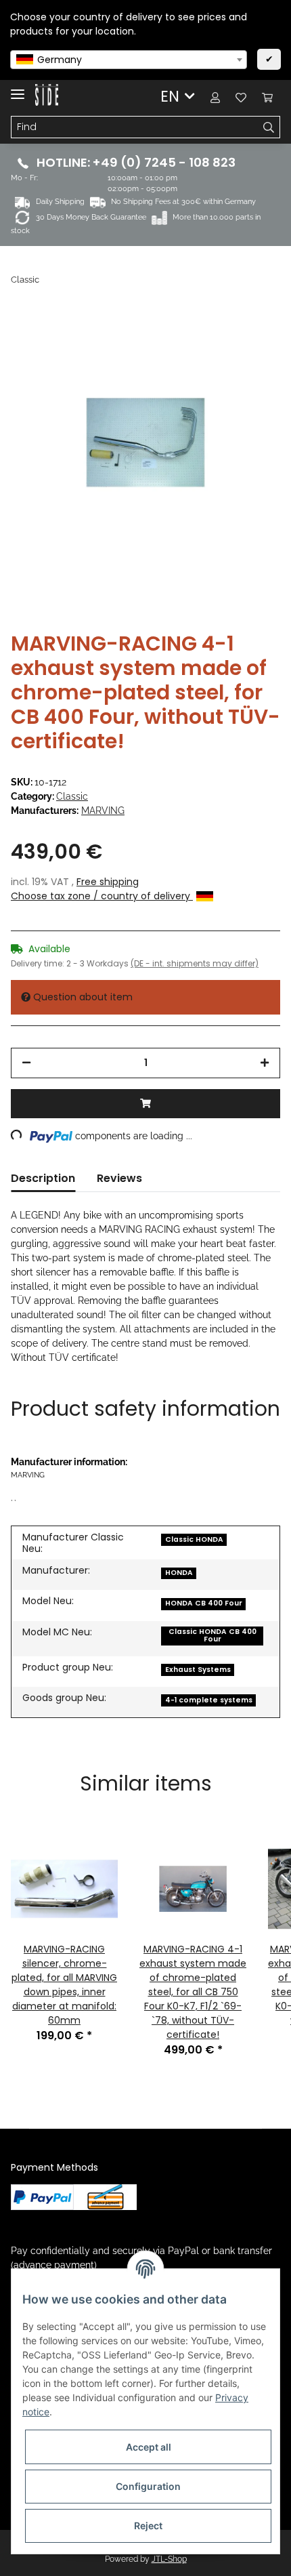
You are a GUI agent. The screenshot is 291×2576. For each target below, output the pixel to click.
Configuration (148, 2486)
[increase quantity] (265, 1063)
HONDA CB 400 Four (204, 1603)
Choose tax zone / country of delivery (102, 896)
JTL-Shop (169, 2559)
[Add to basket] (145, 1104)
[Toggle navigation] (18, 88)
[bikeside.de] (47, 95)
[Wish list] (241, 97)
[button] (215, 97)
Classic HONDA (194, 1539)
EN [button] (170, 96)
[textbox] (129, 60)
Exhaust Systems (198, 1670)
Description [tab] (43, 1178)
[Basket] (267, 97)
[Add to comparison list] (217, 339)
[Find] (269, 127)
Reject (148, 2526)
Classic (72, 796)
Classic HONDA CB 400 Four (212, 1635)
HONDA (179, 1573)
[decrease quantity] (26, 1063)
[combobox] (129, 60)
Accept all (149, 2447)
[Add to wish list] (252, 339)
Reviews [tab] (119, 1178)
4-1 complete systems (209, 1700)
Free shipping (108, 882)
